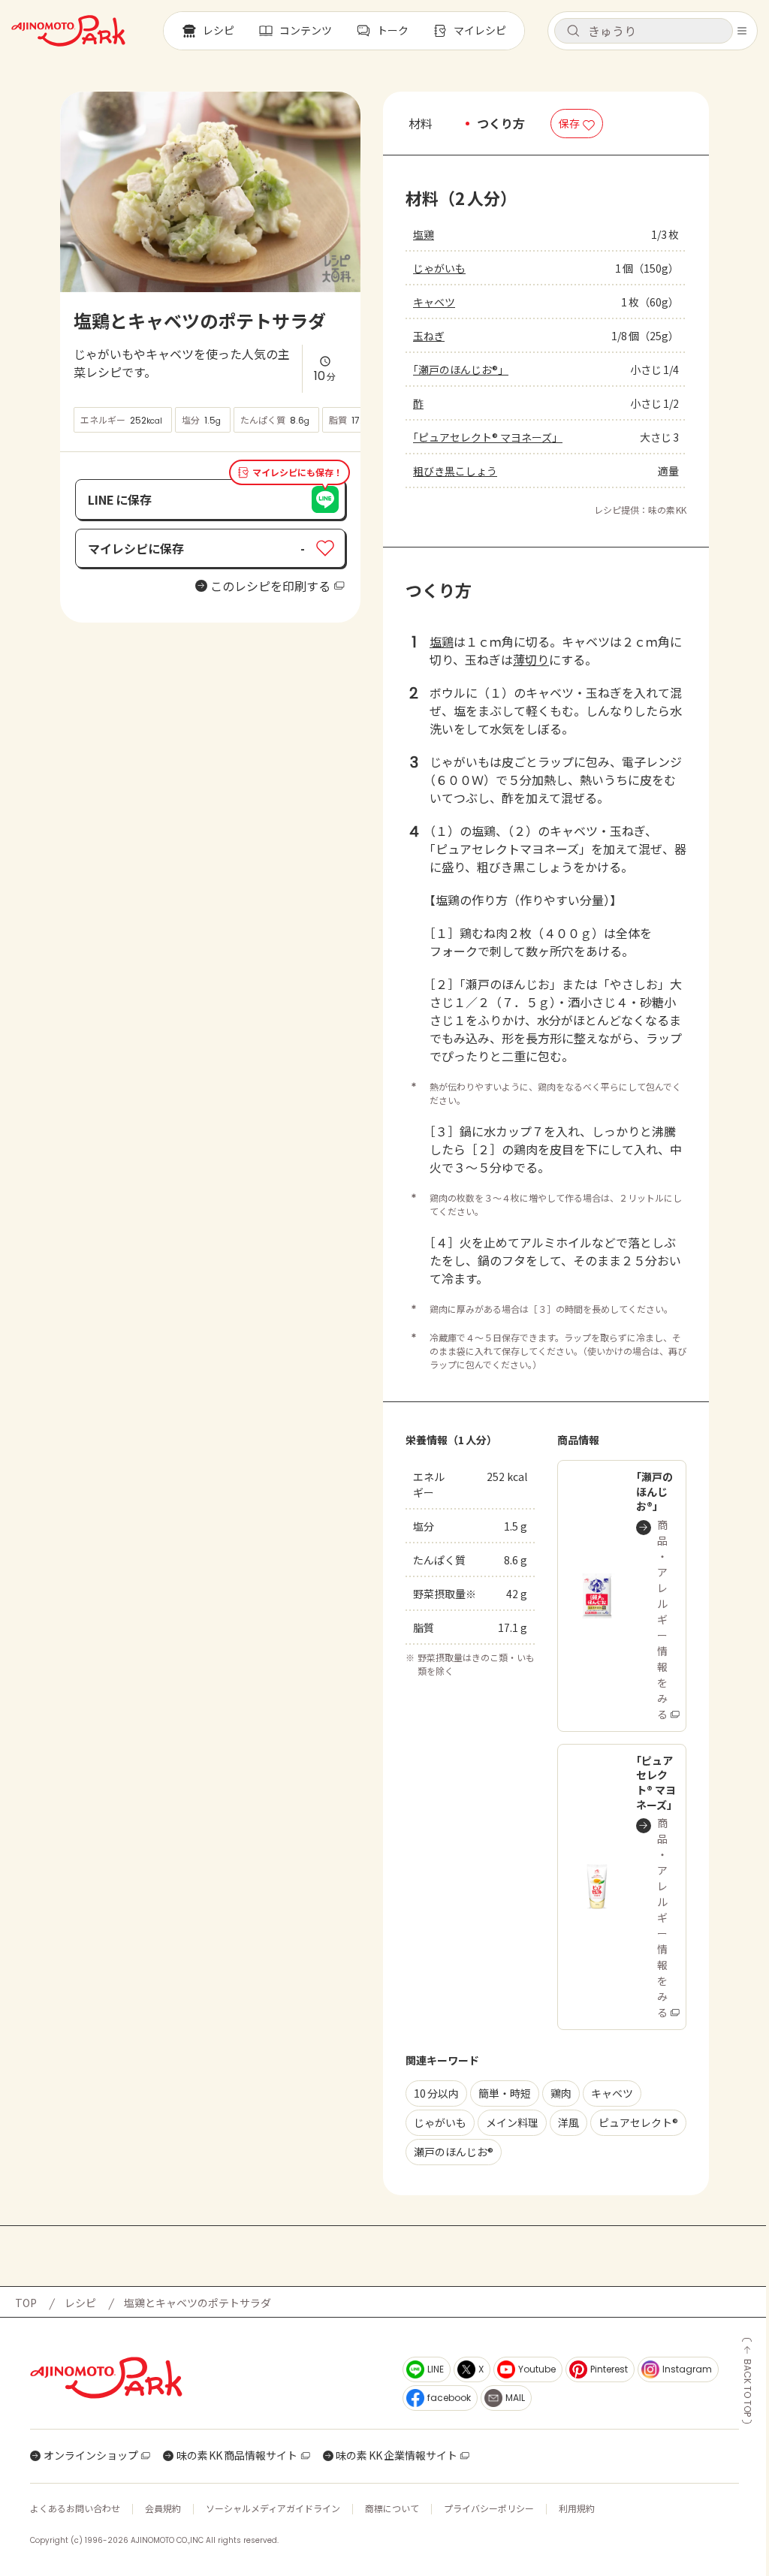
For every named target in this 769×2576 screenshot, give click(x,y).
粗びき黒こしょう (455, 471)
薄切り (531, 659)
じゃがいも (439, 268)
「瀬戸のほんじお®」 (461, 370)
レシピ (80, 2303)
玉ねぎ (429, 336)
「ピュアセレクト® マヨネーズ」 (488, 437)
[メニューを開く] (742, 31)
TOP (26, 2303)
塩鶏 (424, 234)
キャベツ (434, 302)
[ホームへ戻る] (68, 31)
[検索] (573, 32)
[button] (644, 31)
